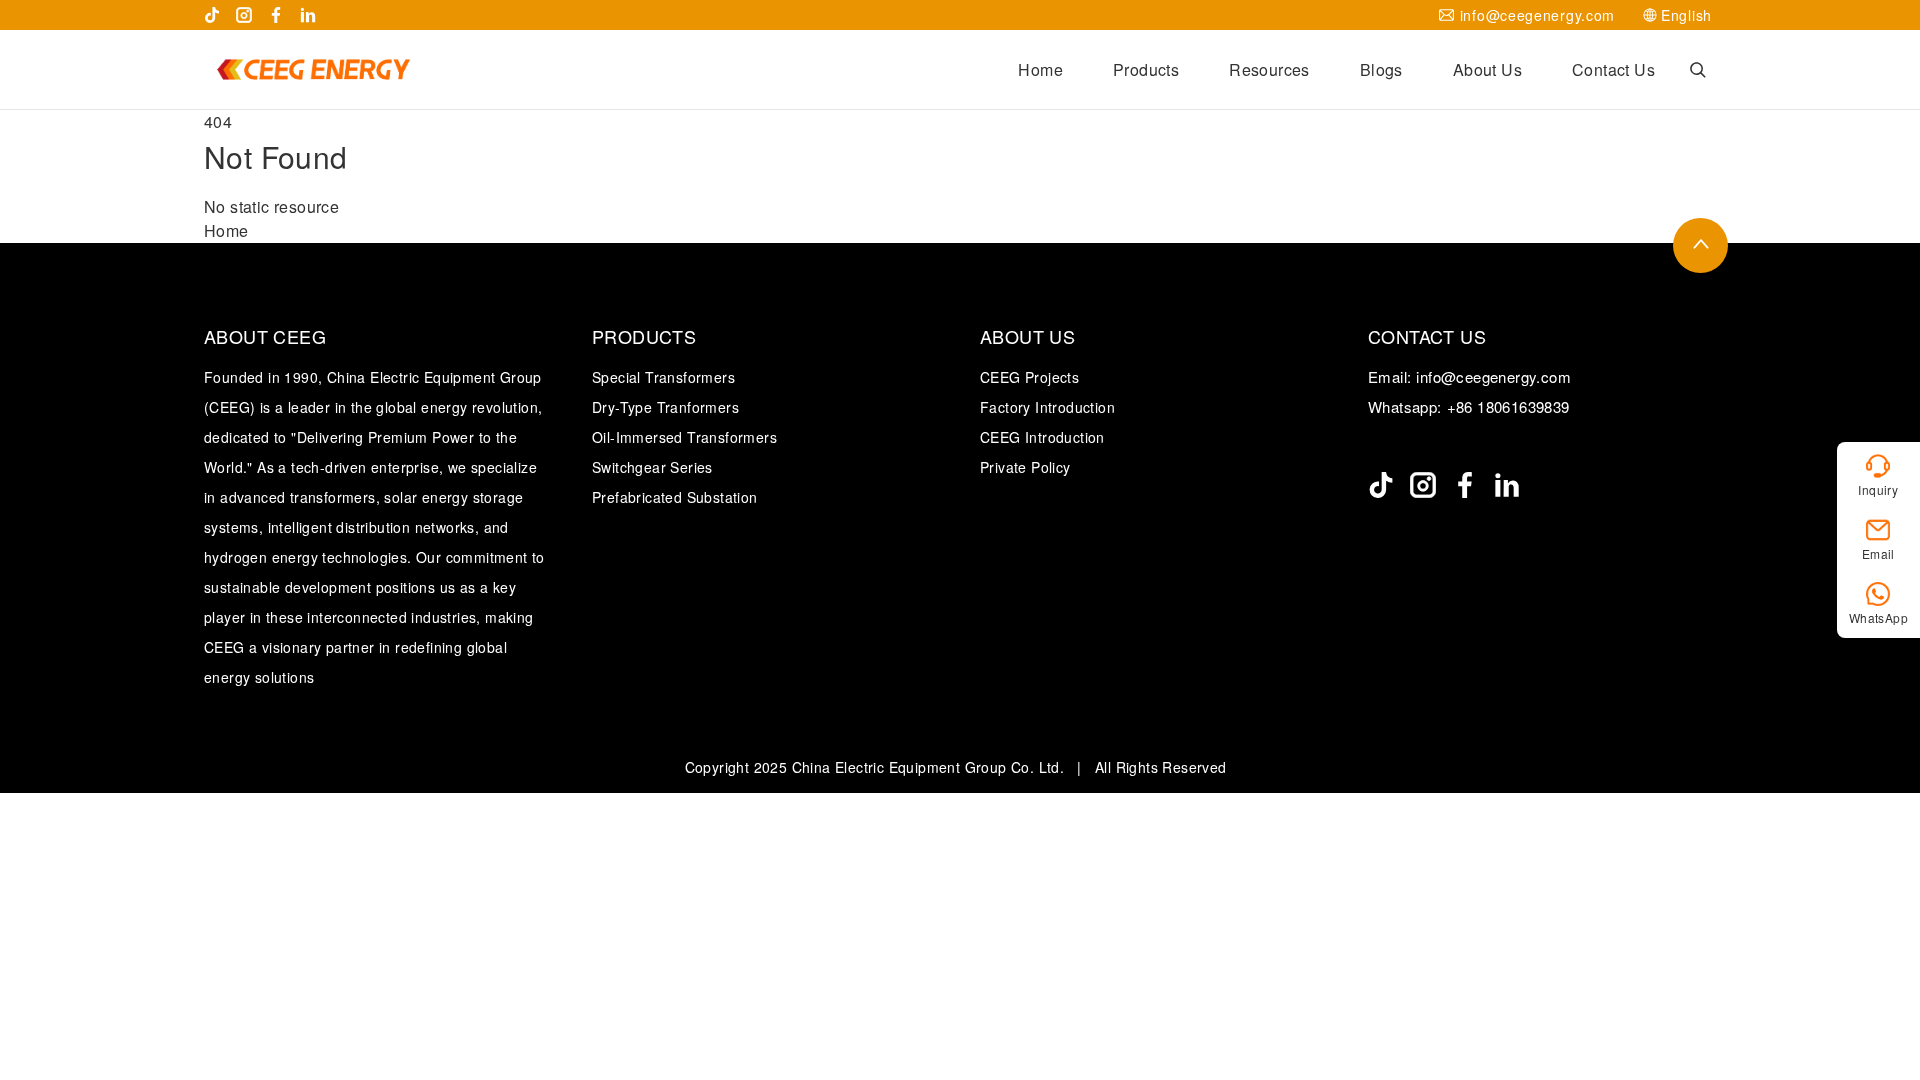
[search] (1698, 70)
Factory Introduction (1047, 407)
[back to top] (1700, 245)
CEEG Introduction (1042, 437)
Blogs (1381, 69)
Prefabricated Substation (675, 497)
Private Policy (1025, 467)
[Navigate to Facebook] (276, 15)
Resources (1269, 69)
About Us (1487, 69)
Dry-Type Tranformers (665, 407)
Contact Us (1613, 69)
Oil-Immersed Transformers (684, 437)
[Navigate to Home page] (313, 69)
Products (1146, 69)
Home (1040, 69)
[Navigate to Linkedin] (308, 15)
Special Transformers (663, 377)
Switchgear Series (652, 467)
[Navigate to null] (1381, 485)
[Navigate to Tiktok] (212, 15)
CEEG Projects (1029, 377)
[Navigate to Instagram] (244, 15)
